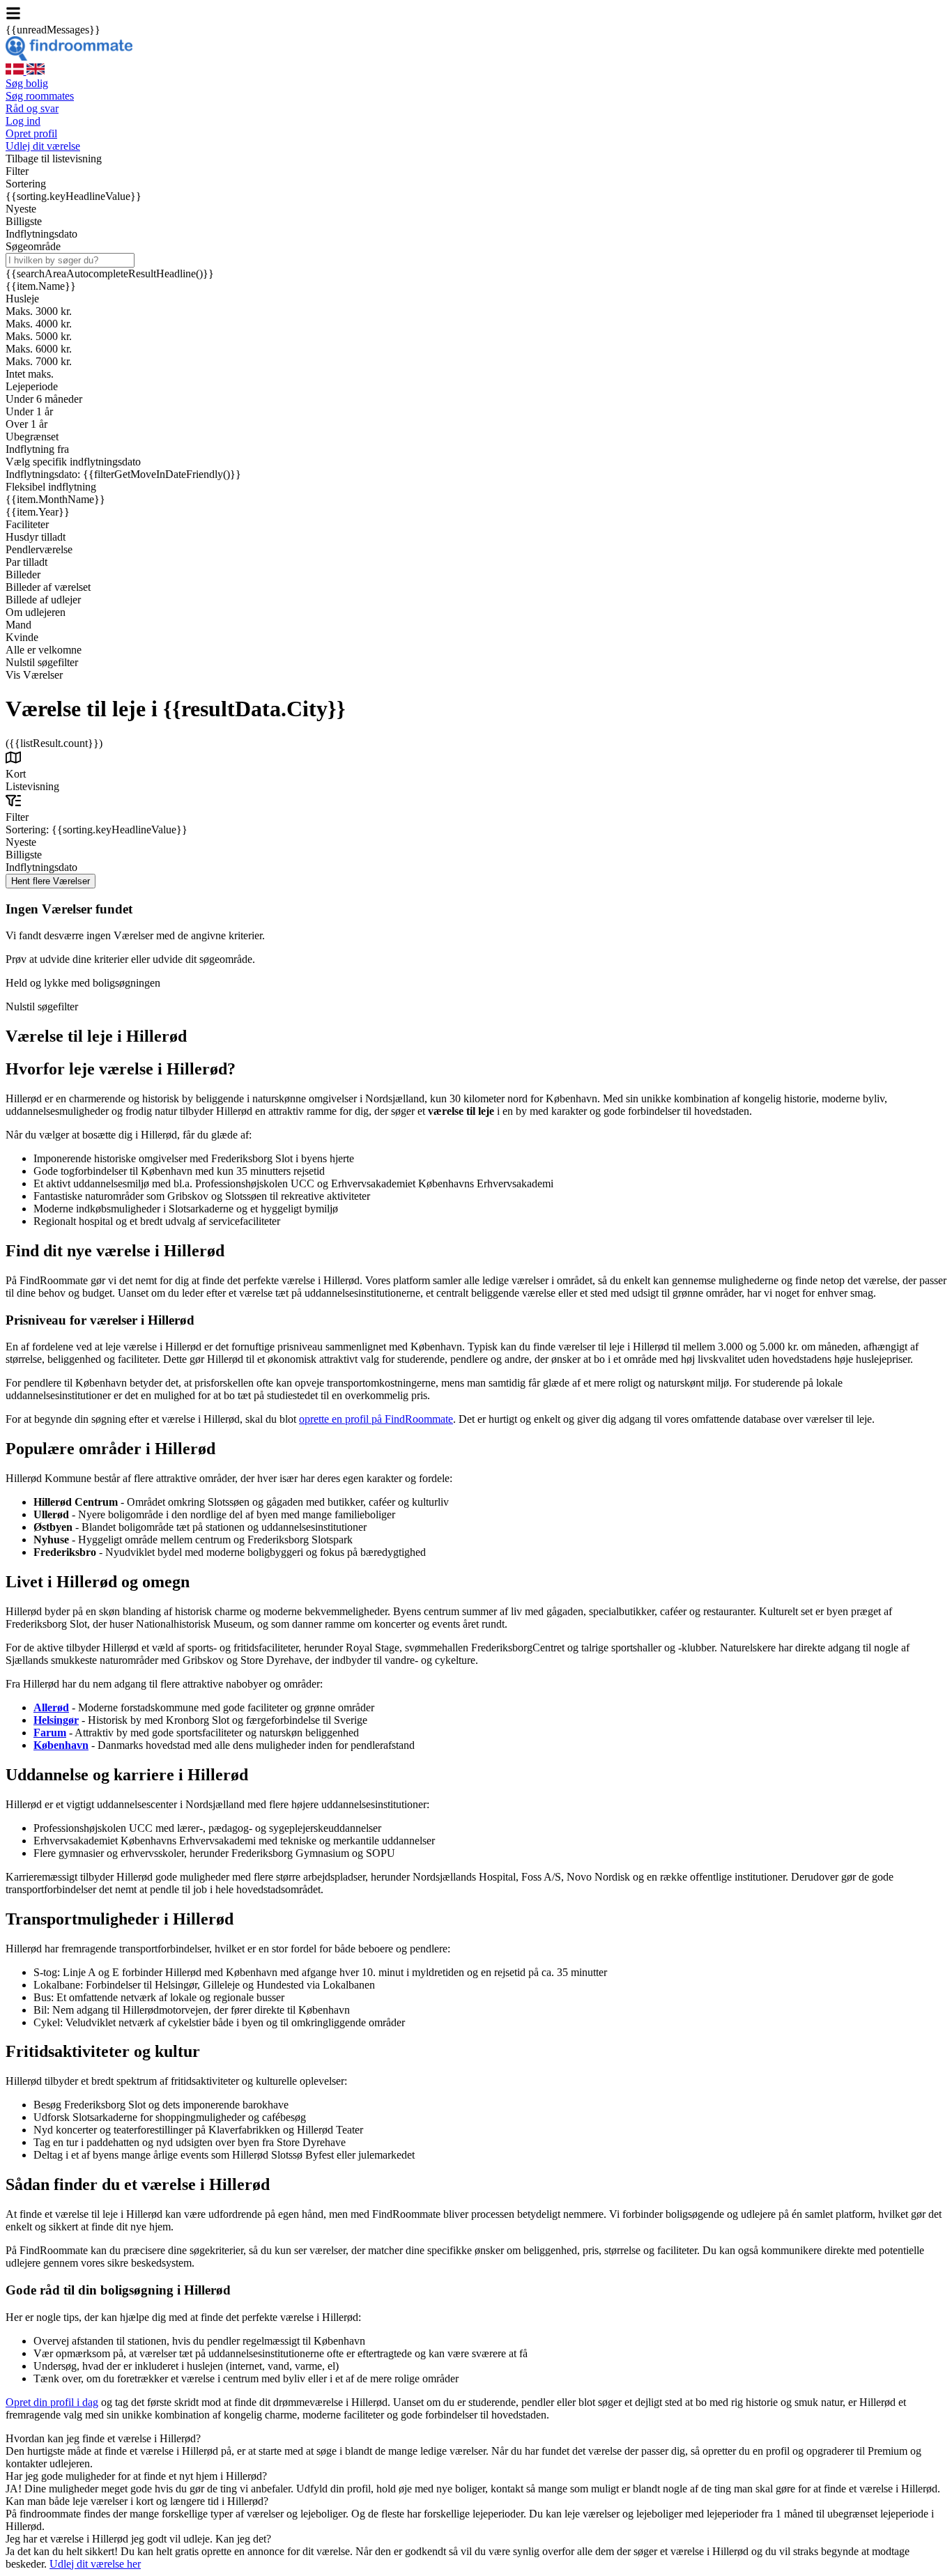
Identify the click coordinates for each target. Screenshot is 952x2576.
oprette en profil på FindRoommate (376, 1419)
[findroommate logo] (69, 57)
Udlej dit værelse (43, 146)
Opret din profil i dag (52, 2402)
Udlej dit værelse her (95, 2564)
